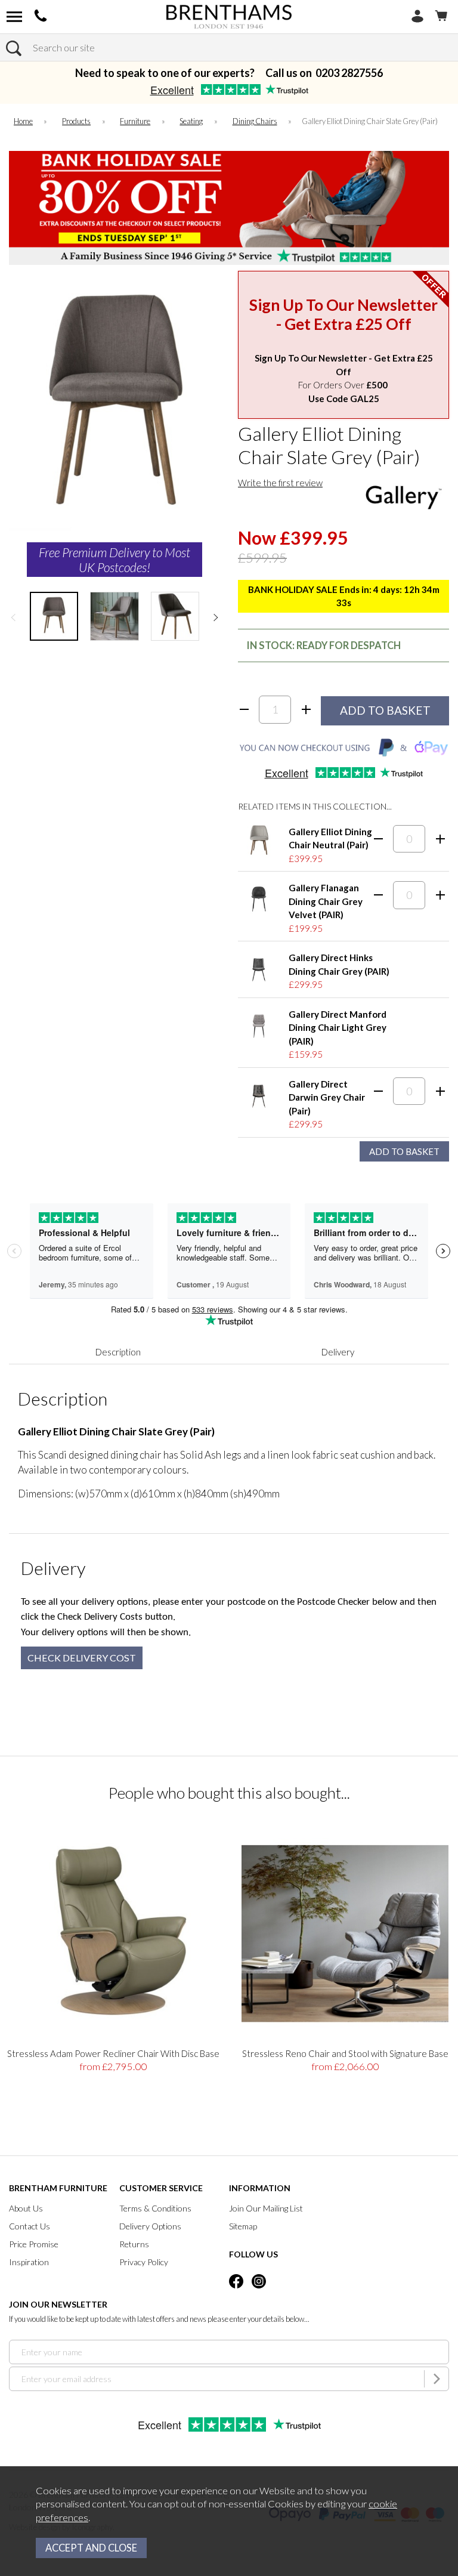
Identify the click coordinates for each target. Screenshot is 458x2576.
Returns (134, 2244)
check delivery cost (82, 1658)
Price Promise (34, 2244)
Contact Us (30, 2226)
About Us (26, 2208)
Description (118, 1352)
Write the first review (280, 483)
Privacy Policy (144, 2262)
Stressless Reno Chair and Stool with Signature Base (345, 2053)
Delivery (338, 1352)
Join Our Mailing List (266, 2208)
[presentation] (13, 617)
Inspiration (29, 2262)
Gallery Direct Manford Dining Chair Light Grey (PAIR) (338, 1028)
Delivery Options (150, 2226)
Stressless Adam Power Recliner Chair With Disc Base (113, 2053)
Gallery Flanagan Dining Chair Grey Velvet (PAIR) (326, 901)
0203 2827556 (349, 73)
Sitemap (243, 2226)
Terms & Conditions (155, 2208)
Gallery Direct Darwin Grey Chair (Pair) (327, 1097)
